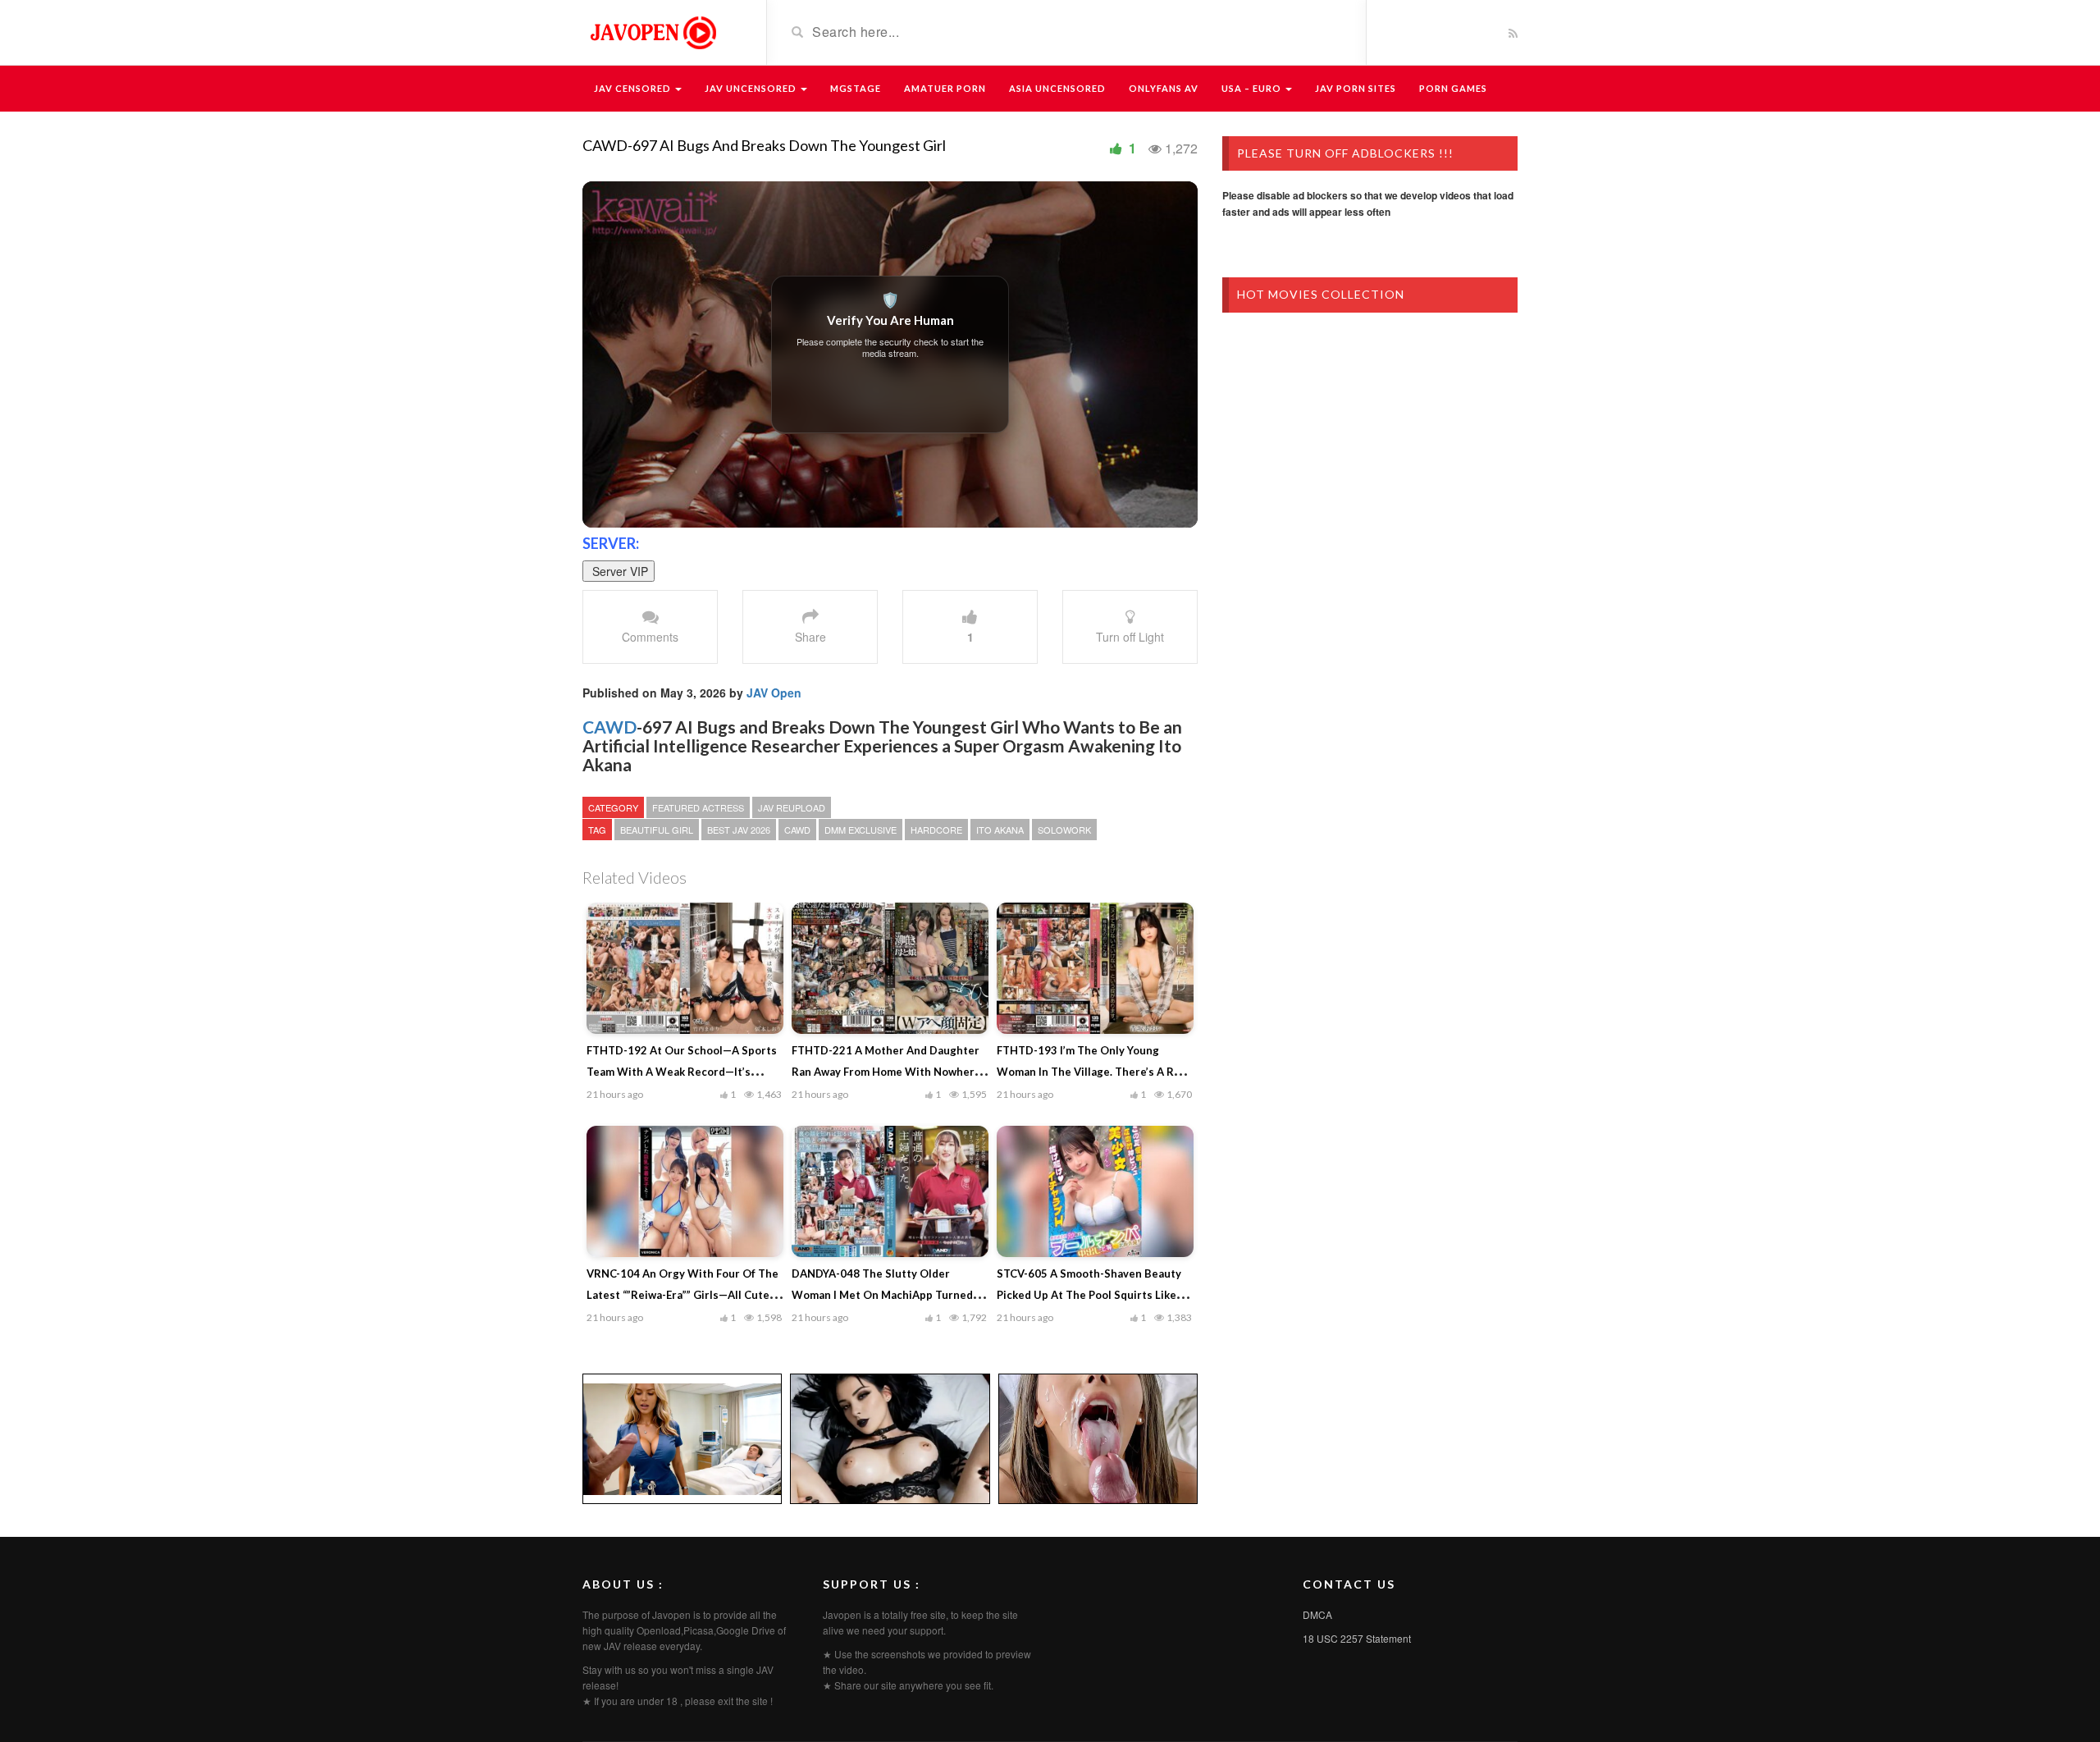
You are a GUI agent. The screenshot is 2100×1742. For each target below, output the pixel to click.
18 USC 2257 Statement (1357, 1638)
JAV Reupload (792, 807)
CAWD (609, 727)
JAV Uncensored (752, 88)
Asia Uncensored (1057, 88)
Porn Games (1453, 88)
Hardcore (936, 830)
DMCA (1317, 1614)
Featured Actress (698, 807)
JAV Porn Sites (1356, 88)
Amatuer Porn (945, 88)
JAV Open (774, 693)
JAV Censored (634, 88)
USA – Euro (1253, 88)
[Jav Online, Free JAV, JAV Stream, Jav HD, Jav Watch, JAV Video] (652, 31)
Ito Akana (1000, 830)
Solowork (1064, 830)
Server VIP (619, 571)
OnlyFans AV (1164, 88)
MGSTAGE (856, 88)
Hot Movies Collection (1321, 294)
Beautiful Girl (657, 830)
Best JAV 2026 (739, 830)
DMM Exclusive (861, 830)
